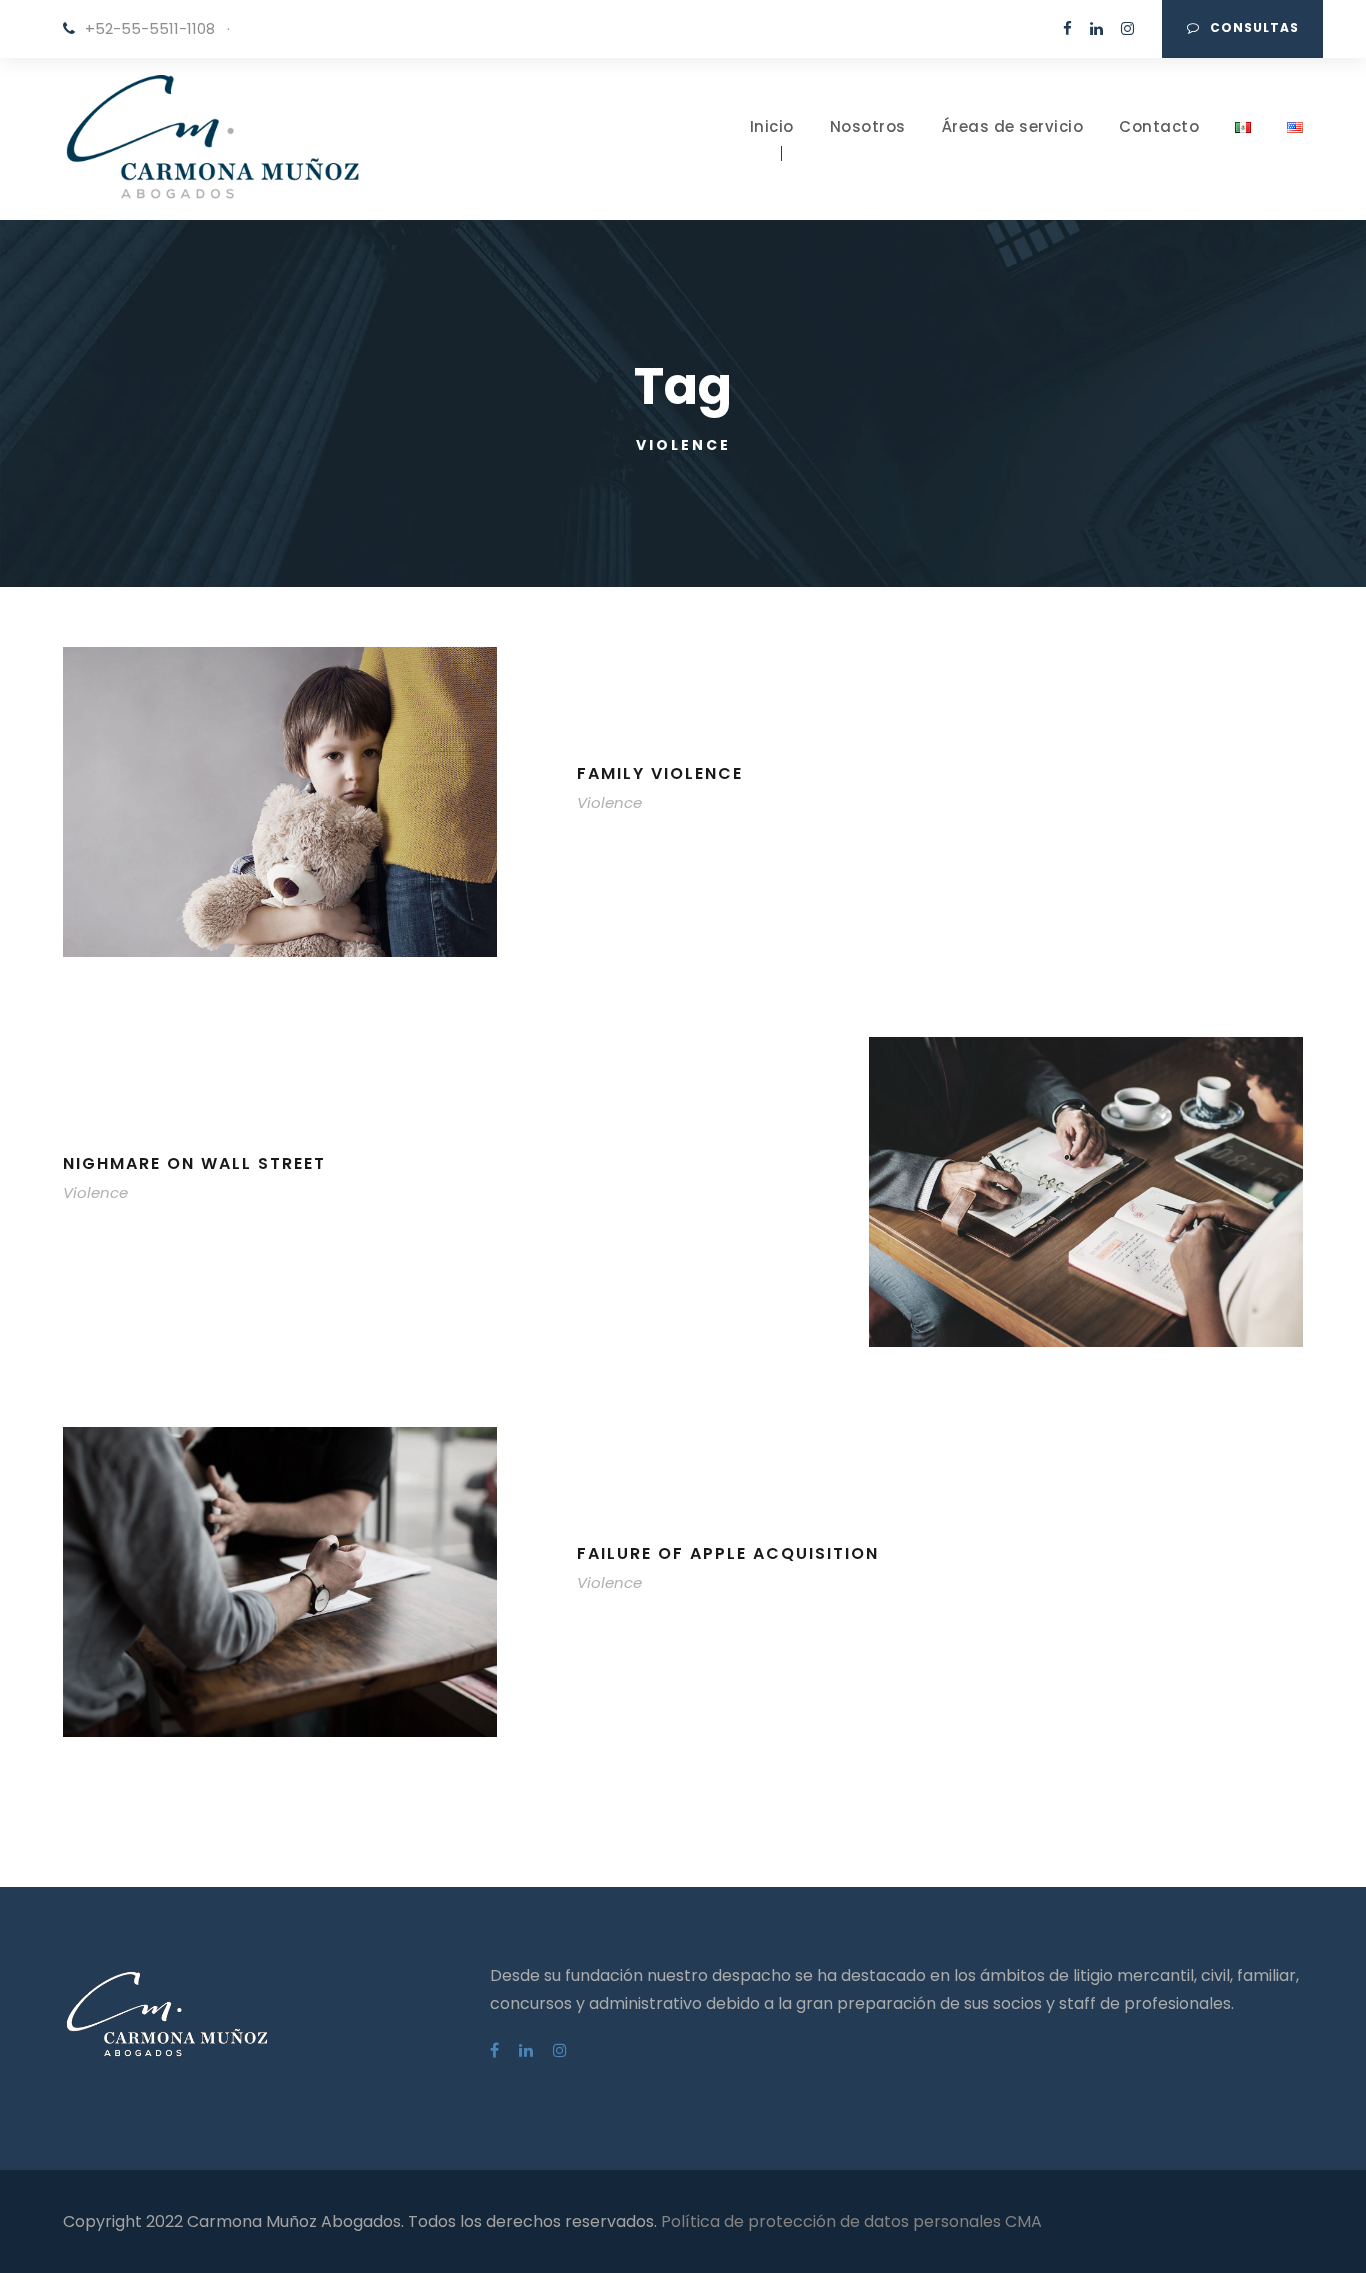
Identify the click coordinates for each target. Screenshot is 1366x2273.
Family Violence (660, 773)
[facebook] (1067, 28)
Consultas (1254, 27)
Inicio (772, 126)
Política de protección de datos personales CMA (851, 2221)
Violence (609, 802)
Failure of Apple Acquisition (728, 1553)
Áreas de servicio (1013, 126)
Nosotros (868, 126)
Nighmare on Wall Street (194, 1163)
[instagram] (1127, 28)
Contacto (1159, 126)
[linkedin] (1096, 28)
